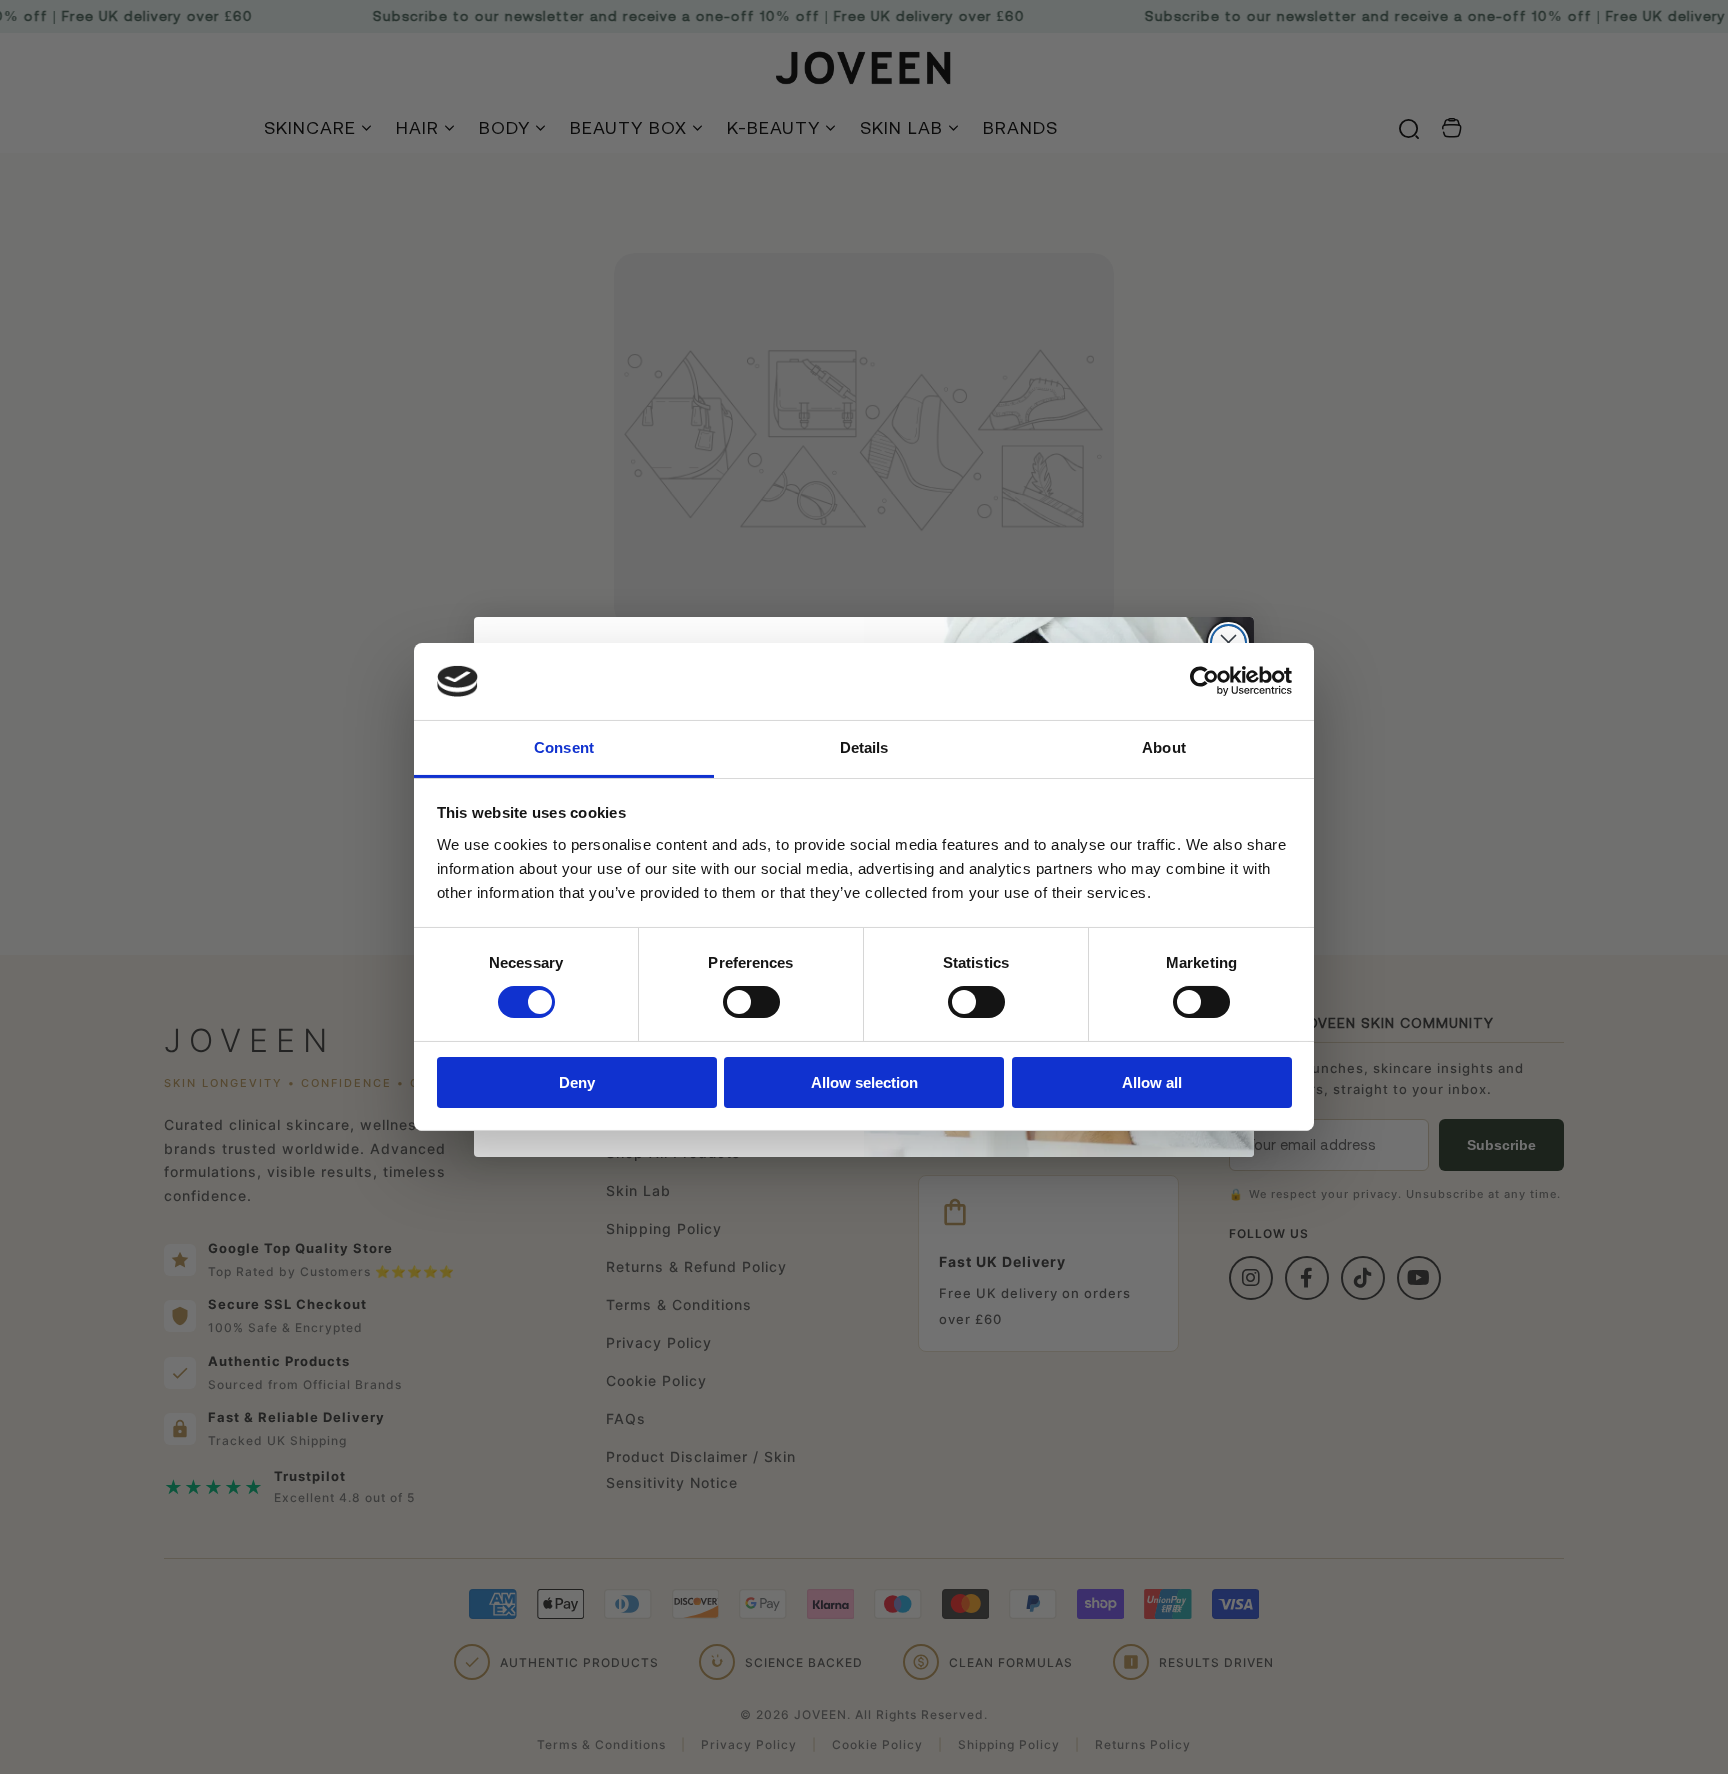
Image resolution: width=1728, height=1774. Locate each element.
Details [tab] (864, 747)
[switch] (751, 1002)
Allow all (1152, 1082)
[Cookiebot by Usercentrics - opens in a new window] (1204, 681)
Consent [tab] (564, 747)
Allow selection (864, 1082)
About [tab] (1164, 747)
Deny (577, 1082)
